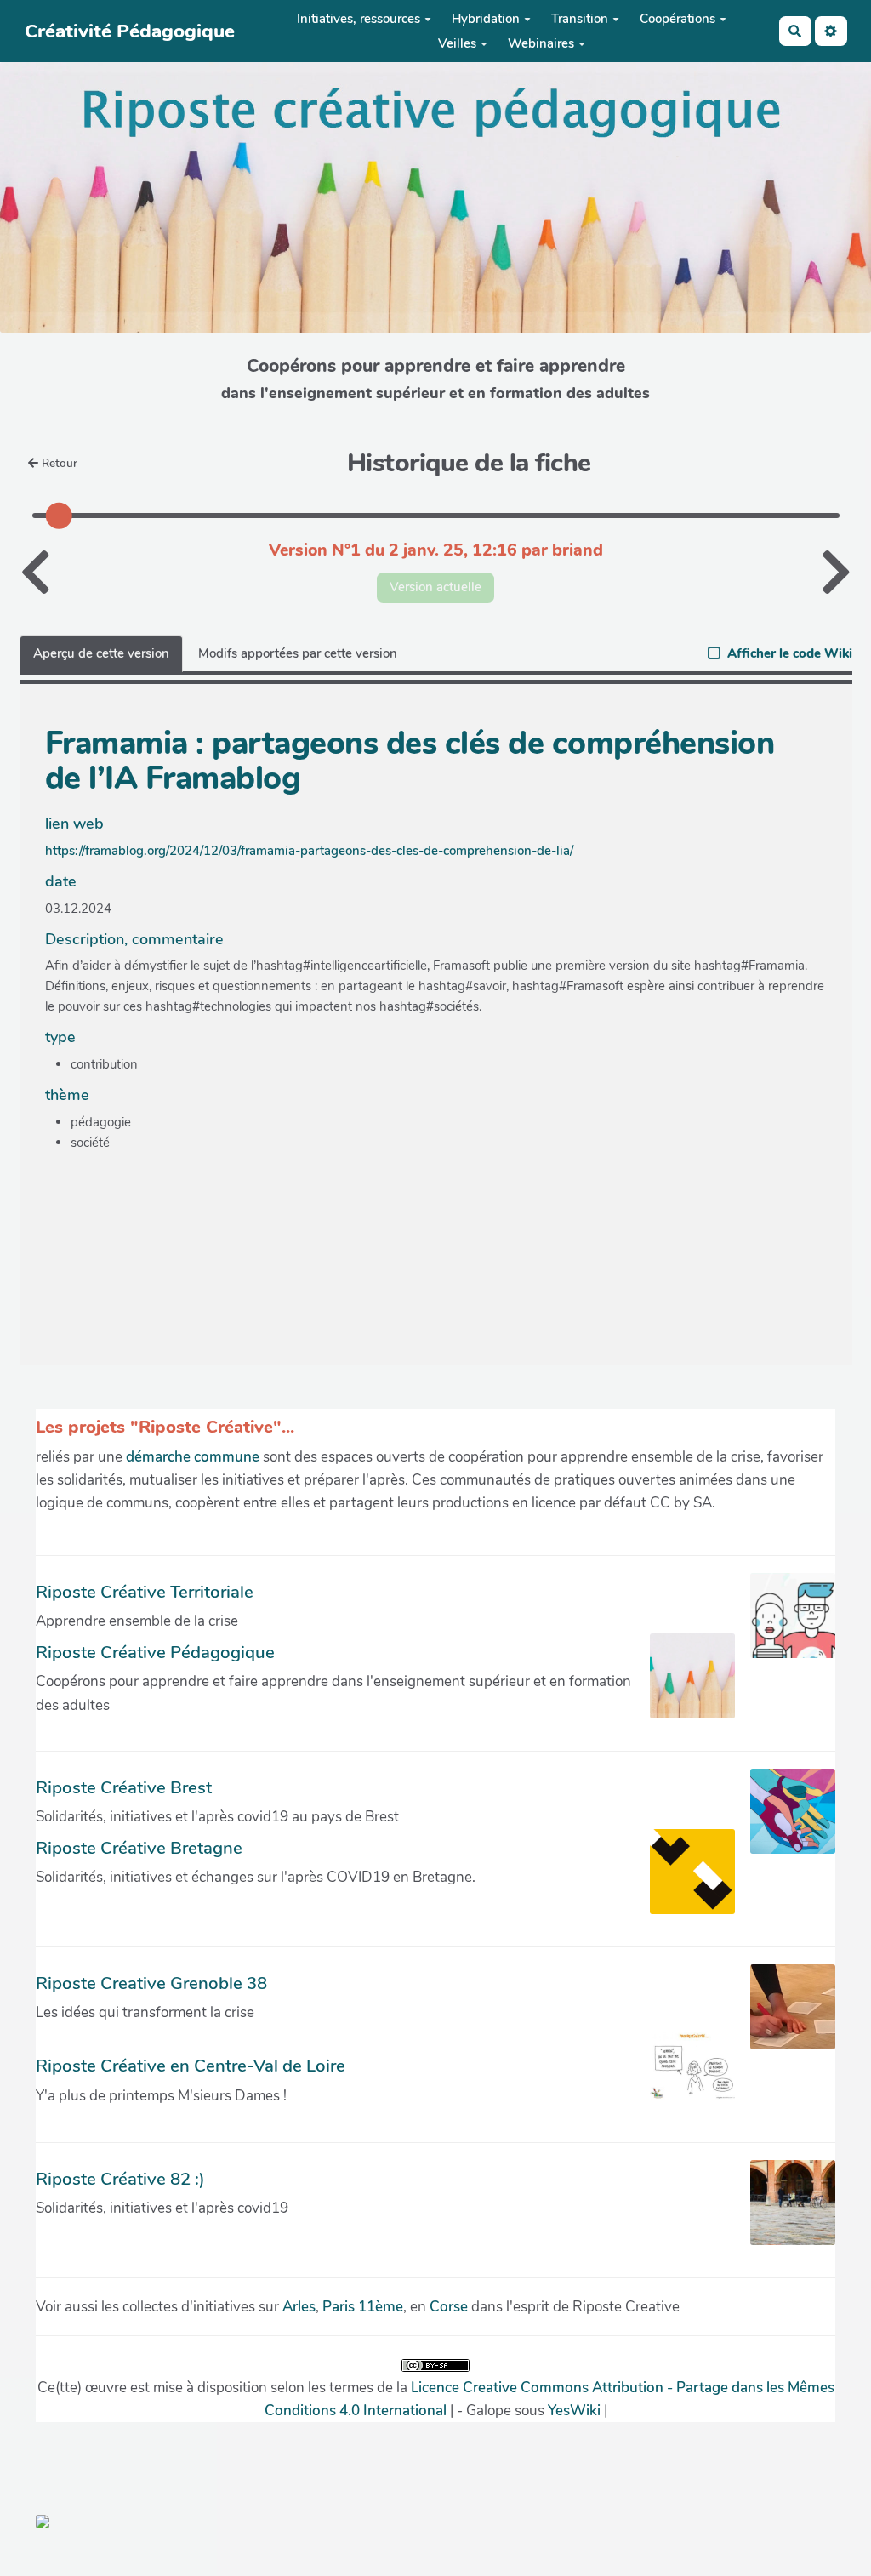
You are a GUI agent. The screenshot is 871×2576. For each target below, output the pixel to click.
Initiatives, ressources (359, 19)
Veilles (457, 43)
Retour (60, 463)
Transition (580, 19)
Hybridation (486, 19)
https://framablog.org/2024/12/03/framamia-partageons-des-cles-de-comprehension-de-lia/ (309, 851)
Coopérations (677, 19)
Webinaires (541, 43)
